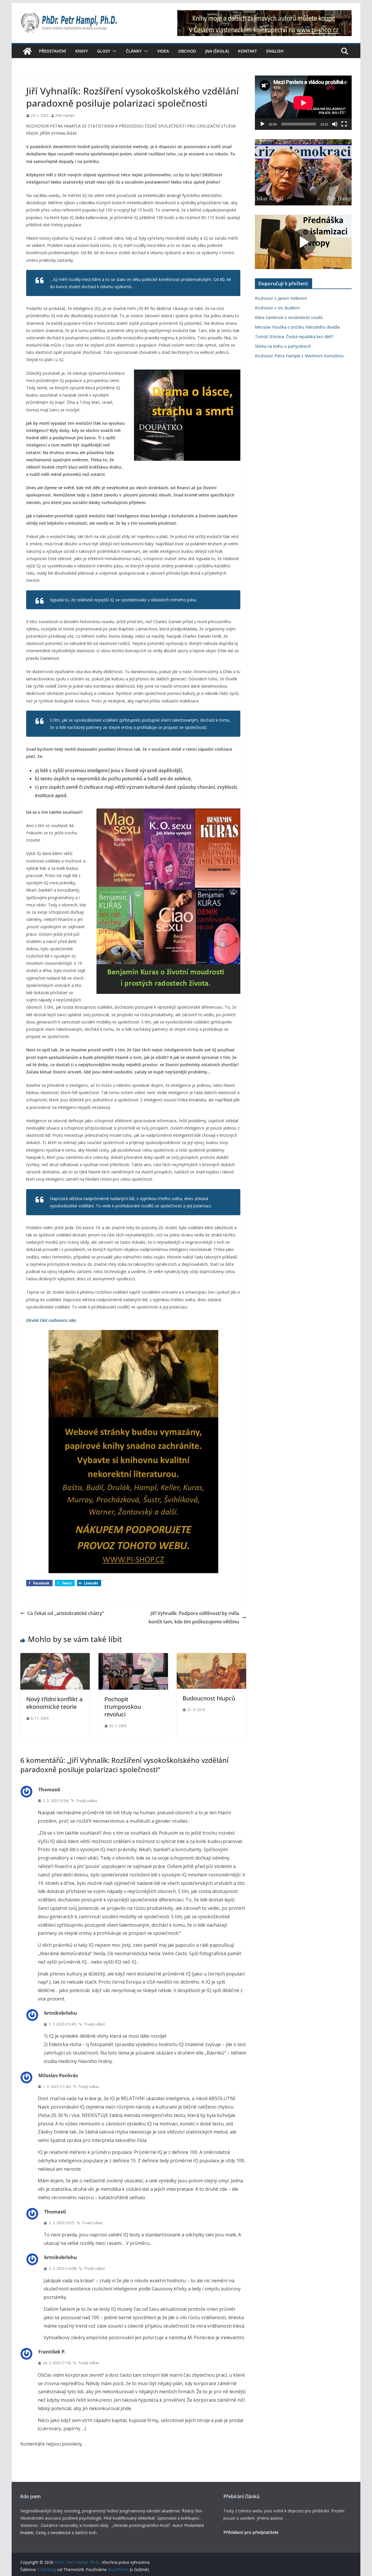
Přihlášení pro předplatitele (251, 2532)
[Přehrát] (262, 124)
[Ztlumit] (335, 124)
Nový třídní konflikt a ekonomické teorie (54, 1703)
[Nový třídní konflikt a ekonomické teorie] (55, 1657)
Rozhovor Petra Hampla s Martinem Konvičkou (299, 356)
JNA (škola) (217, 51)
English (275, 51)
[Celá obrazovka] (344, 124)
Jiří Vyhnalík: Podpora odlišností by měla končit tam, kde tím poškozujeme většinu (194, 1617)
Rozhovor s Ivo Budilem (277, 308)
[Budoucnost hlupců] (211, 1657)
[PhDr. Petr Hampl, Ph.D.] (27, 51)
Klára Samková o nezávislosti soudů (289, 317)
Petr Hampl (65, 115)
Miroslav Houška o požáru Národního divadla (297, 327)
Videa (163, 51)
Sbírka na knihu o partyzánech (283, 346)
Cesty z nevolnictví (54, 2533)
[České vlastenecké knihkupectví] (264, 14)
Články (134, 51)
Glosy (104, 51)
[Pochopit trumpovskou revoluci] (133, 1657)
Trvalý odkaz (87, 1801)
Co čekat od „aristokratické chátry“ (66, 1613)
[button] (113, 51)
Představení (52, 51)
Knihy (82, 51)
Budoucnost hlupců (209, 1698)
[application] (303, 103)
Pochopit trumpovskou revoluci (123, 1707)
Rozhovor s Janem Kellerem (281, 298)
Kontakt (247, 51)
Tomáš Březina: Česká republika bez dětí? (294, 337)
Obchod (187, 51)
